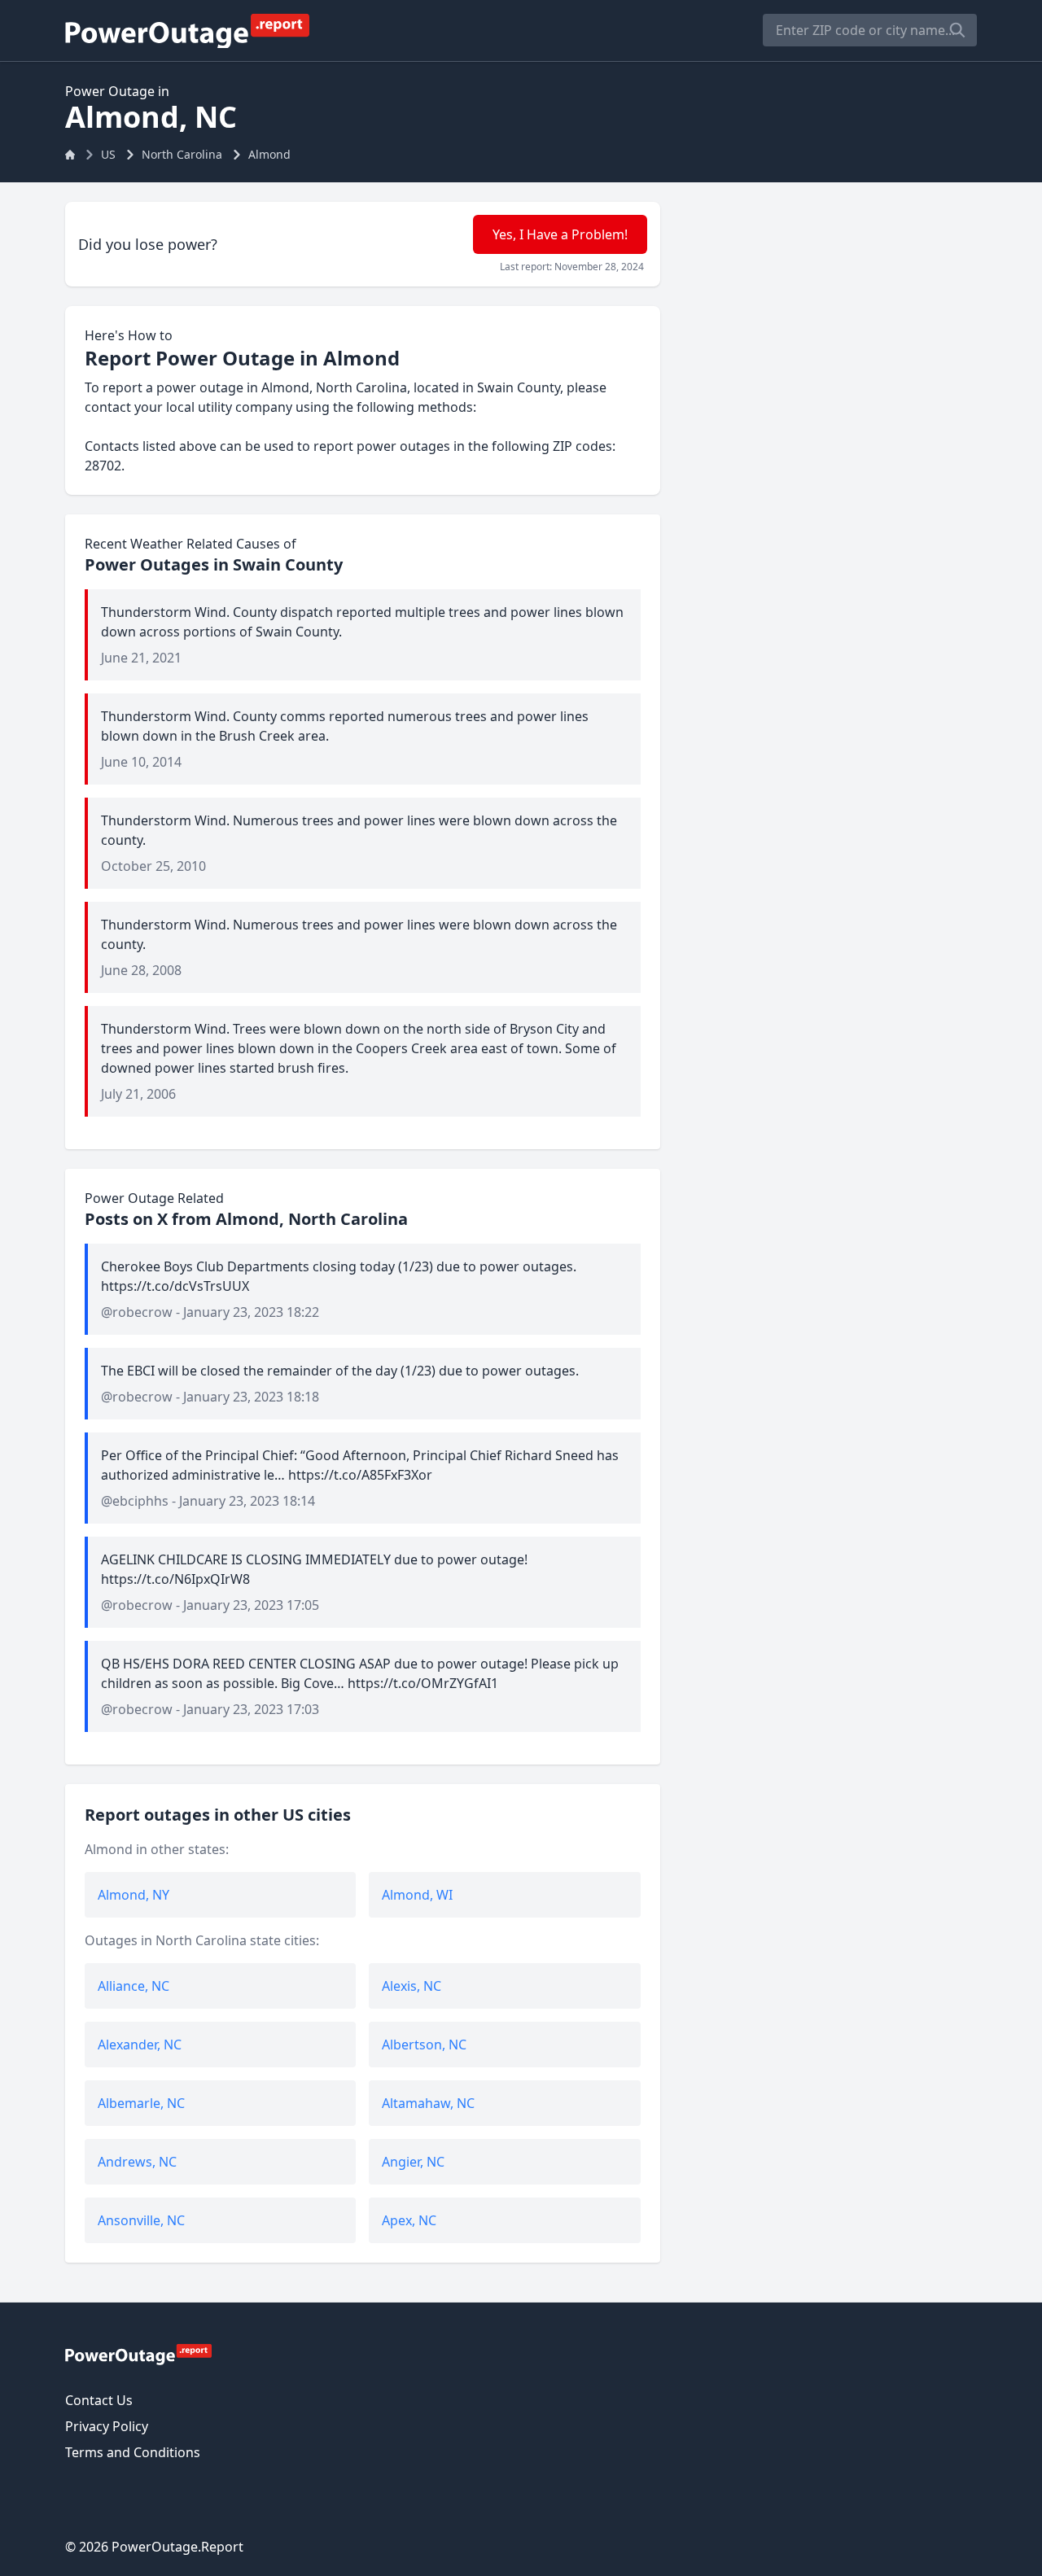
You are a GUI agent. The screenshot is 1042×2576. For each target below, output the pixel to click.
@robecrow (137, 1312)
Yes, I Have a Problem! (560, 234)
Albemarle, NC (141, 2103)
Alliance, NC (134, 1986)
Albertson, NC (424, 2045)
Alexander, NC (140, 2045)
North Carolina (182, 154)
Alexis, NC (412, 1986)
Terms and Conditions (133, 2452)
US (108, 154)
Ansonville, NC (141, 2220)
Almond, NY (134, 1895)
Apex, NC (409, 2220)
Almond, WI (417, 1895)
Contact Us (99, 2400)
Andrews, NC (137, 2162)
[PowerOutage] (138, 2354)
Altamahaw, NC (428, 2103)
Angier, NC (413, 2162)
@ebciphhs (135, 1501)
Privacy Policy (107, 2426)
